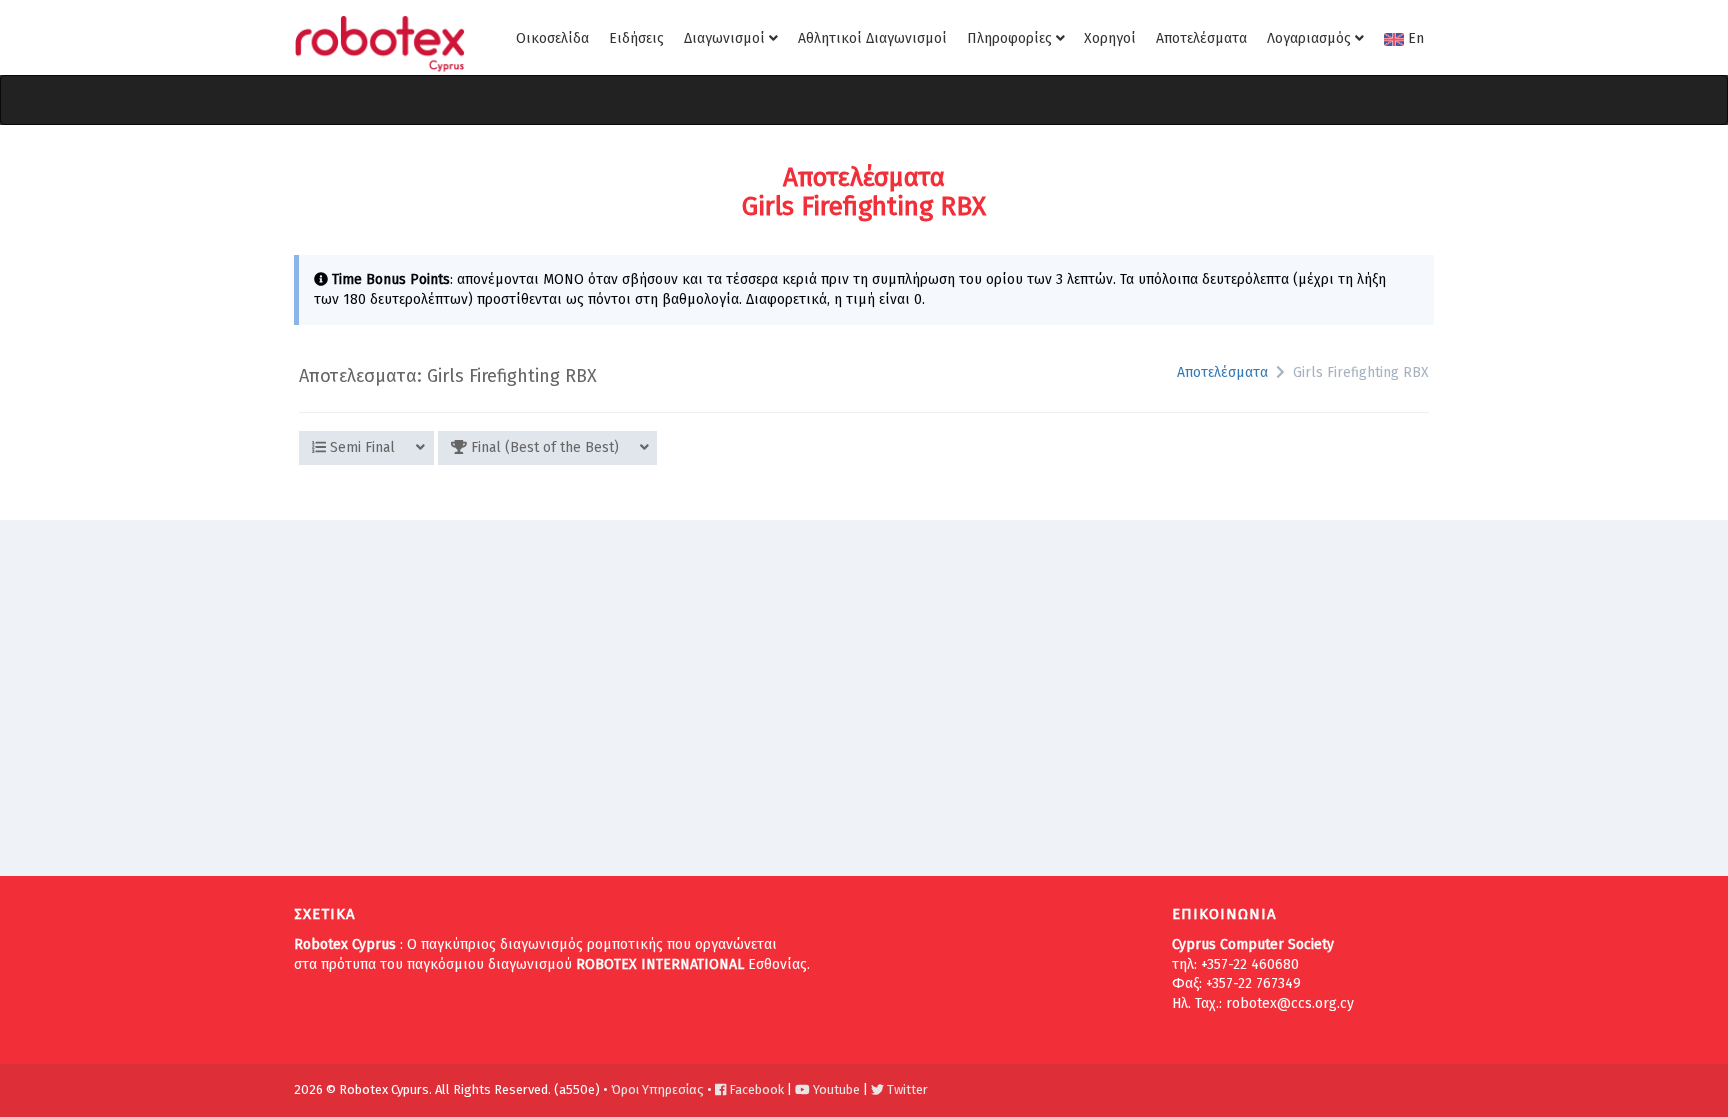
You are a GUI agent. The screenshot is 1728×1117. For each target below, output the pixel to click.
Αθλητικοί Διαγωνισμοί (872, 38)
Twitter (906, 1089)
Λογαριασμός (1311, 38)
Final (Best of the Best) (543, 447)
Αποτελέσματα (1201, 38)
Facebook (755, 1089)
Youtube (835, 1089)
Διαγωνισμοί (726, 38)
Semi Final (360, 447)
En (1414, 38)
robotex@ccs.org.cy (1290, 1003)
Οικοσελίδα (552, 38)
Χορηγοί (1110, 38)
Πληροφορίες (1011, 38)
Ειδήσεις (636, 38)
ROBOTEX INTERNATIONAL (660, 964)
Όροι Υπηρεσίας (657, 1089)
